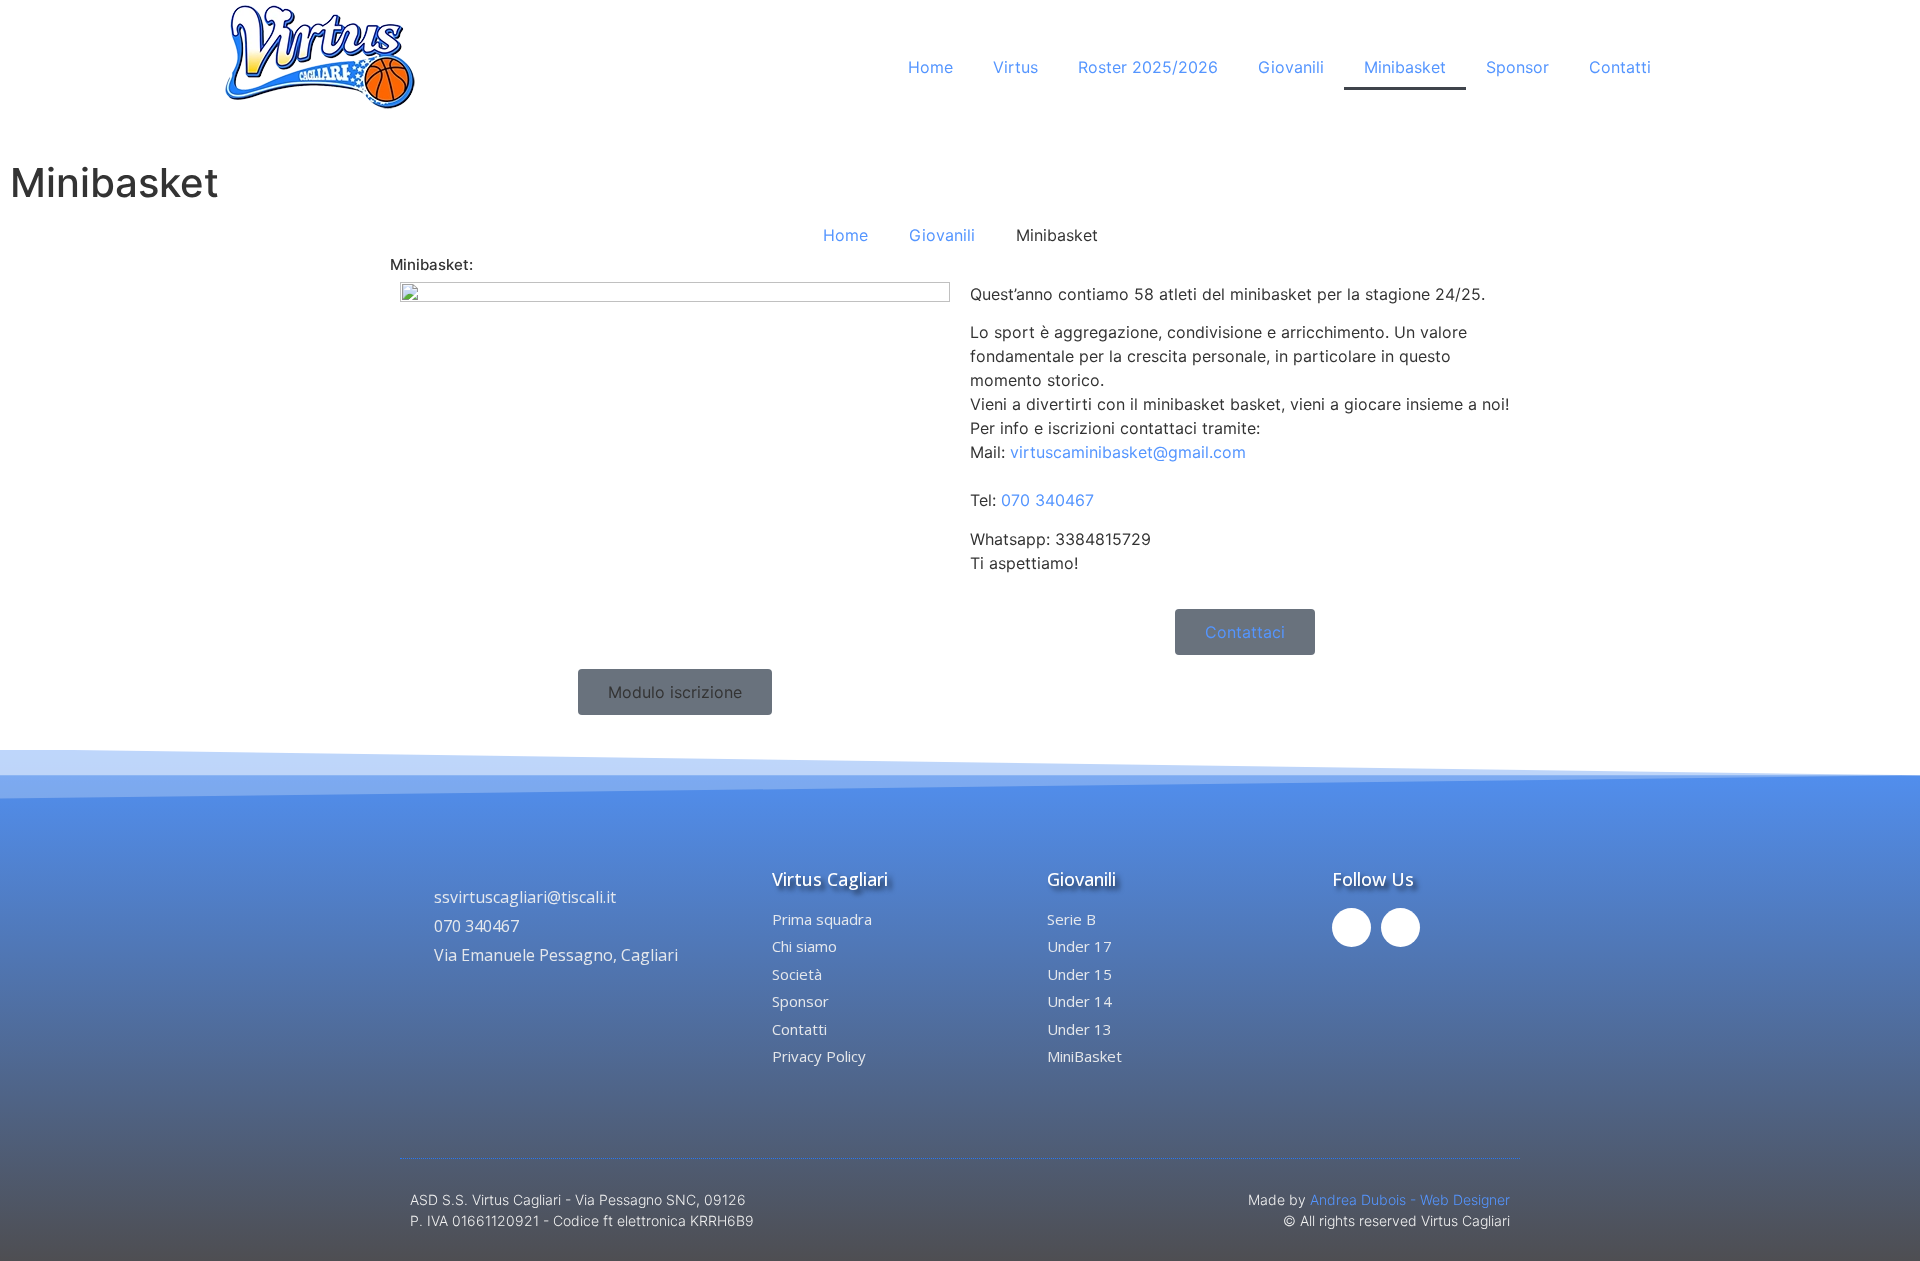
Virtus (1015, 67)
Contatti (1620, 67)
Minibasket (1405, 67)
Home (930, 67)
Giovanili (1291, 67)
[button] (675, 692)
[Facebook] (1351, 927)
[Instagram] (1400, 927)
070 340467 (1047, 500)
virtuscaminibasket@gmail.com (1128, 452)
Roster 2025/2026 (1148, 67)
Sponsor (1517, 67)
